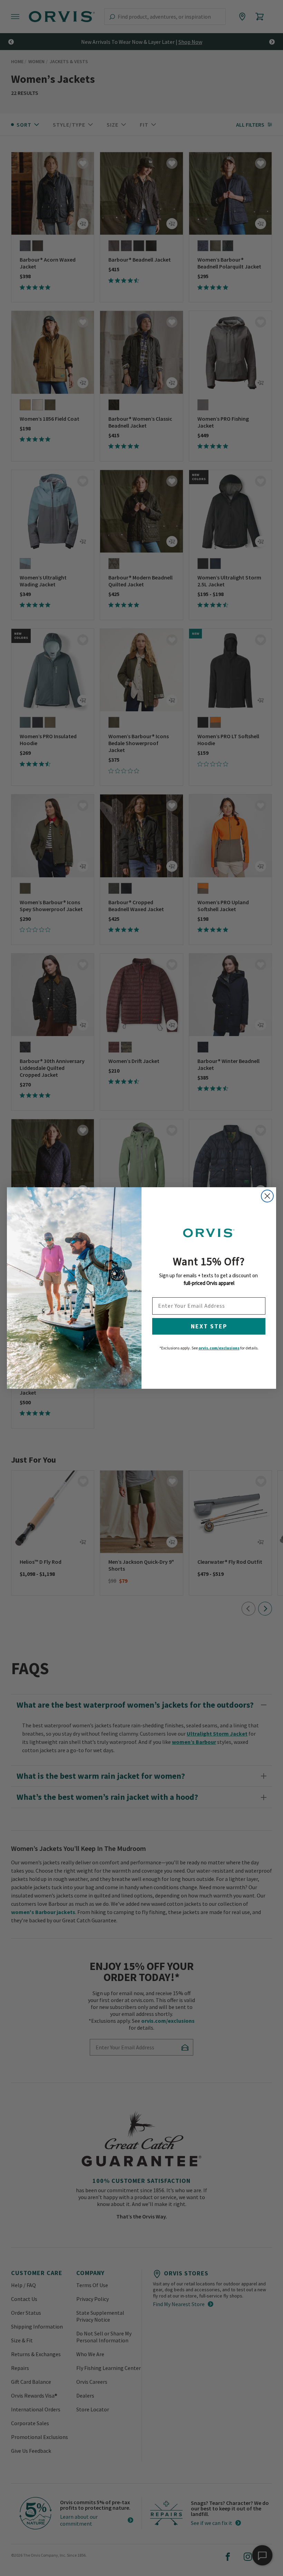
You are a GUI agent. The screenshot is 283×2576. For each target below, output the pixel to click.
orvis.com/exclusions (219, 1348)
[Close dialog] (267, 1196)
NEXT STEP (209, 1326)
